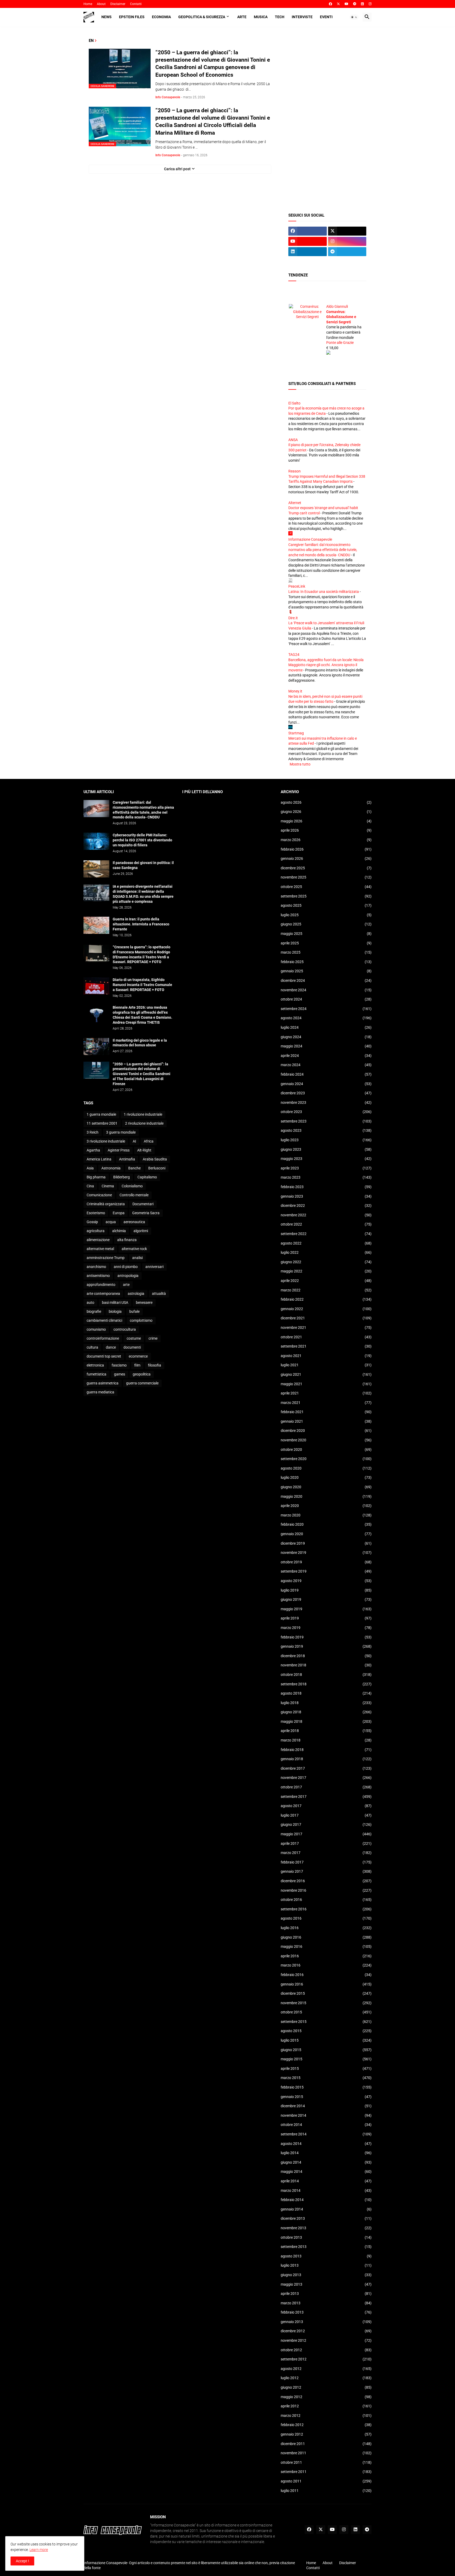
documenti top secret (104, 1356)
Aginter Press (119, 1150)
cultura (92, 1347)
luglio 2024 (326, 1027)
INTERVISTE (302, 17)
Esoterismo (96, 1213)
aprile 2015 (326, 2068)
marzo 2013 (326, 2303)
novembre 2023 (326, 1102)
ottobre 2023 (326, 1112)
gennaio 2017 (326, 1871)
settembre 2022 (326, 1234)
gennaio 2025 (326, 971)
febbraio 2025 (326, 962)
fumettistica (97, 1374)
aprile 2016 (326, 1956)
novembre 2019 (326, 1553)
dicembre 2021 (326, 1318)
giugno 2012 (326, 2387)
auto (90, 1302)
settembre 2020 (326, 1459)
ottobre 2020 (326, 1450)
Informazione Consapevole (310, 539)
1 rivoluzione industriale (143, 1114)
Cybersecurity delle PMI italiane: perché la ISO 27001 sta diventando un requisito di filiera (142, 840)
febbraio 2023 (326, 1187)
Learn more (39, 2550)
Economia (161, 17)
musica (261, 17)
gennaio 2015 (326, 2097)
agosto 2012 (326, 2369)
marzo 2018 (326, 1740)
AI (134, 1141)
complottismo (141, 1320)
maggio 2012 (326, 2397)
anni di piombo (126, 1267)
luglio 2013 (326, 2265)
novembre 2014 (326, 2115)
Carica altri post (177, 169)
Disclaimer (118, 4)
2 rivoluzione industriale (144, 1123)
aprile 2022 (326, 1281)
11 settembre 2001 (102, 1123)
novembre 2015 (326, 2003)
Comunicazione (99, 1195)
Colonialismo (132, 1186)
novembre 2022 (326, 1215)
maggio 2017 (326, 1834)
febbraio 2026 (326, 849)
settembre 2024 (326, 1009)
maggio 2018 (326, 1721)
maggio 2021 (326, 1384)
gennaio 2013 (326, 2322)
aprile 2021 (326, 1393)
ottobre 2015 (326, 2012)
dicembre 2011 (326, 2444)
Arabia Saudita (155, 1159)
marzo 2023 (326, 1177)
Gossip (92, 1222)
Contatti (136, 4)
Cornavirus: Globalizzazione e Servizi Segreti (341, 317)
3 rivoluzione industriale (106, 1141)
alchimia (119, 1231)
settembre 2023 (326, 1121)
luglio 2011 (326, 2491)
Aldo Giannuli (337, 306)
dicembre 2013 (326, 2218)
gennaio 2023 (326, 1196)
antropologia (128, 1276)
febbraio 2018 (326, 1750)
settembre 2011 (326, 2472)
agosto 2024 (326, 1018)
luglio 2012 (326, 2378)
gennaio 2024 (326, 1084)
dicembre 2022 (326, 1206)
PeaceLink (297, 586)
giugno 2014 (326, 2162)
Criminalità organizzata (106, 1204)
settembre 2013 (326, 2247)
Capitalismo (147, 1177)
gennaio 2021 (326, 1421)
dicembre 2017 (326, 1768)
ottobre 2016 (326, 1900)
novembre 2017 (326, 1778)
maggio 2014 (326, 2172)
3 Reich (93, 1132)
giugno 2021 (326, 1374)
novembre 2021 (326, 1328)
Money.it (295, 691)
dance (111, 1347)
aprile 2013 (326, 2294)
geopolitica (142, 1374)
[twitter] (338, 4)
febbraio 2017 (326, 1862)
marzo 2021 (326, 1403)
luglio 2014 (326, 2153)
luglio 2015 (326, 2040)
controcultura (125, 1329)
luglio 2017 (326, 1815)
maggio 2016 (326, 1946)
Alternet (295, 503)
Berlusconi (157, 1168)
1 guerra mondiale (101, 1114)
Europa (119, 1213)
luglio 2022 (326, 1252)
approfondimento (101, 1285)
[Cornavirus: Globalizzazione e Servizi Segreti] (307, 306)
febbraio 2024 (326, 1074)
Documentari (143, 1204)
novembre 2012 (326, 2340)
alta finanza (127, 1240)
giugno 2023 (326, 1149)
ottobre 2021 (326, 1337)
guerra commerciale (142, 1383)
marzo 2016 (326, 1965)
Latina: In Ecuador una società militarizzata (324, 592)
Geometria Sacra (146, 1213)
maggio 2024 (326, 1046)
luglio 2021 (326, 1365)
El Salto (294, 403)
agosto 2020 (326, 1468)
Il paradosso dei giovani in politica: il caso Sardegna (143, 865)
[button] (354, 17)
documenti (132, 1347)
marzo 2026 (326, 840)
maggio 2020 (326, 1496)
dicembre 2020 (326, 1431)
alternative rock (134, 1249)
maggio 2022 (326, 1271)
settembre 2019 (326, 1571)
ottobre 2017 (326, 1787)
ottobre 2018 (326, 1675)
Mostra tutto (300, 764)
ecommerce (138, 1356)
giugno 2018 (326, 1712)
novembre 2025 (326, 877)
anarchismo (96, 1267)
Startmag (296, 733)
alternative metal (100, 1249)
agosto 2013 (326, 2256)
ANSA (293, 440)
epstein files (132, 17)
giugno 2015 (326, 2050)
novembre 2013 (326, 2228)
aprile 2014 (326, 2181)
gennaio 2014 (326, 2209)
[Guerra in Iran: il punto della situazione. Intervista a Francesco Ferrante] (96, 925)
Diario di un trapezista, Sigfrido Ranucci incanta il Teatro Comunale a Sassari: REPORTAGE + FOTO (142, 985)
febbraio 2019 (326, 1637)
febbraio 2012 (326, 2425)
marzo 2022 (326, 1290)
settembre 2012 (326, 2359)
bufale (134, 1311)
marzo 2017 (326, 1853)
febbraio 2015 (326, 2087)
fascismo (119, 1365)
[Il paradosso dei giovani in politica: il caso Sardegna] (96, 869)
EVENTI (326, 17)
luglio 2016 (326, 1928)
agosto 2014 (326, 2144)
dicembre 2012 (326, 2331)
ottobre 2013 (326, 2237)
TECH (280, 17)
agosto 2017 (326, 1806)
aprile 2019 (326, 1618)
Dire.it (293, 618)
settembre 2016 (326, 1909)
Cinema (108, 1186)
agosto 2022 (326, 1243)
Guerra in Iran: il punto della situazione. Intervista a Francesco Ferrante (141, 924)
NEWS (107, 17)
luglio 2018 (326, 1703)
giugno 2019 (326, 1599)
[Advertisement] (327, 117)
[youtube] (347, 4)
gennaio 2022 (326, 1309)
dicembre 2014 (326, 2106)
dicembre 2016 (326, 1881)
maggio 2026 (326, 821)
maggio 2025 (326, 934)
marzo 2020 (326, 1515)
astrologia (136, 1294)
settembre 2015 (326, 2022)
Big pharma (96, 1177)
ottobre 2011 (326, 2462)
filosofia (155, 1365)
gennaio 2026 (326, 858)
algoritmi (141, 1231)
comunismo (96, 1329)
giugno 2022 (326, 1262)
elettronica (95, 1365)
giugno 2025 (326, 924)
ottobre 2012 (326, 2350)
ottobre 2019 (326, 1562)
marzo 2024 (326, 1065)
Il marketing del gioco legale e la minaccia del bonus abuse (140, 1043)
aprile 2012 (326, 2406)
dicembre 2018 (326, 1656)
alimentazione (98, 1240)
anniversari (154, 1267)
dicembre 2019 (326, 1543)
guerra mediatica (100, 1392)
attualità (159, 1294)
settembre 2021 (326, 1346)
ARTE (242, 17)
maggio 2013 (326, 2284)
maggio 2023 (326, 1159)
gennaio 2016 (326, 1984)
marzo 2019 (326, 1628)
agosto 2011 (326, 2481)
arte (126, 1285)
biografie (94, 1311)
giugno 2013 (326, 2275)
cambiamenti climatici (104, 1320)
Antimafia (127, 1159)
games (120, 1374)
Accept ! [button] (22, 2561)
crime (153, 1338)
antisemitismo (98, 1276)
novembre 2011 (326, 2453)
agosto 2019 (326, 1581)
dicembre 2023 (326, 1093)
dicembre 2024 (326, 980)
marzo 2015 (326, 2078)
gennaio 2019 (326, 1646)
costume (134, 1338)
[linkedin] (362, 4)
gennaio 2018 (326, 1759)
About (101, 4)
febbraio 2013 (326, 2312)
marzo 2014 (326, 2190)
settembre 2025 (326, 896)
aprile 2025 (326, 943)
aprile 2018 (326, 1731)
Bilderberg (122, 1177)
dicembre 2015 (326, 1993)
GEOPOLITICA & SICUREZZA (202, 17)
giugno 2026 (326, 812)
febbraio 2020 (326, 1524)
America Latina (99, 1159)
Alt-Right (144, 1150)
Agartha (93, 1150)
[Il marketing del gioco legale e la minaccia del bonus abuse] (96, 1046)
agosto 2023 (326, 1130)
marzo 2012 (326, 2416)
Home (88, 4)
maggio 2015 (326, 2059)
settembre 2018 (326, 1684)
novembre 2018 (326, 1665)
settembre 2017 (326, 1797)
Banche (134, 1168)
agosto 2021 (326, 1356)
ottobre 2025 (326, 887)
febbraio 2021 (326, 1412)
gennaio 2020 (326, 1534)
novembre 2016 (326, 1890)
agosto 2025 (326, 905)
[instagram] (370, 4)
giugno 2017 (326, 1824)
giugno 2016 (326, 1937)
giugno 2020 (326, 1487)
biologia (115, 1311)
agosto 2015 (326, 2031)
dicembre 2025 (326, 868)
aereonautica (134, 1222)
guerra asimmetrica (103, 1383)
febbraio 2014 (326, 2200)
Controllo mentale (134, 1195)
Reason (295, 471)
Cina (90, 1186)
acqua (111, 1222)
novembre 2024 (326, 990)
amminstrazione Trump (106, 1258)
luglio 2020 (326, 1477)
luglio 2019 (326, 1590)
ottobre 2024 (326, 999)
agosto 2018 (326, 1693)
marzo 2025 (326, 952)
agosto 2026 (326, 802)
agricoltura (96, 1231)
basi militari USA (115, 1302)
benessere (144, 1302)
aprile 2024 (326, 1056)
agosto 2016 (326, 1918)
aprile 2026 (326, 830)
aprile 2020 (326, 1506)
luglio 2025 (326, 915)
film (137, 1365)
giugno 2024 (326, 1037)
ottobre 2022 (326, 1224)
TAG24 (294, 655)
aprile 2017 (326, 1843)
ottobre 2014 (326, 2125)
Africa (149, 1141)
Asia (90, 1168)
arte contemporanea (103, 1294)
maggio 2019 (326, 1609)
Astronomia (111, 1168)
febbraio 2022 (326, 1299)
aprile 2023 (326, 1168)
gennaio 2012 (326, 2434)
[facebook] (330, 4)
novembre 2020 (326, 1440)
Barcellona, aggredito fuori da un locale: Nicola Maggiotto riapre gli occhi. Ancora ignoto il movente (326, 665)
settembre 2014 (326, 2134)
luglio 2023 (326, 1140)
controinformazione (103, 1338)
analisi (137, 1258)
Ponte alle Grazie (340, 343)
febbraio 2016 (326, 1975)
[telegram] (355, 4)
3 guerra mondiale (121, 1132)
